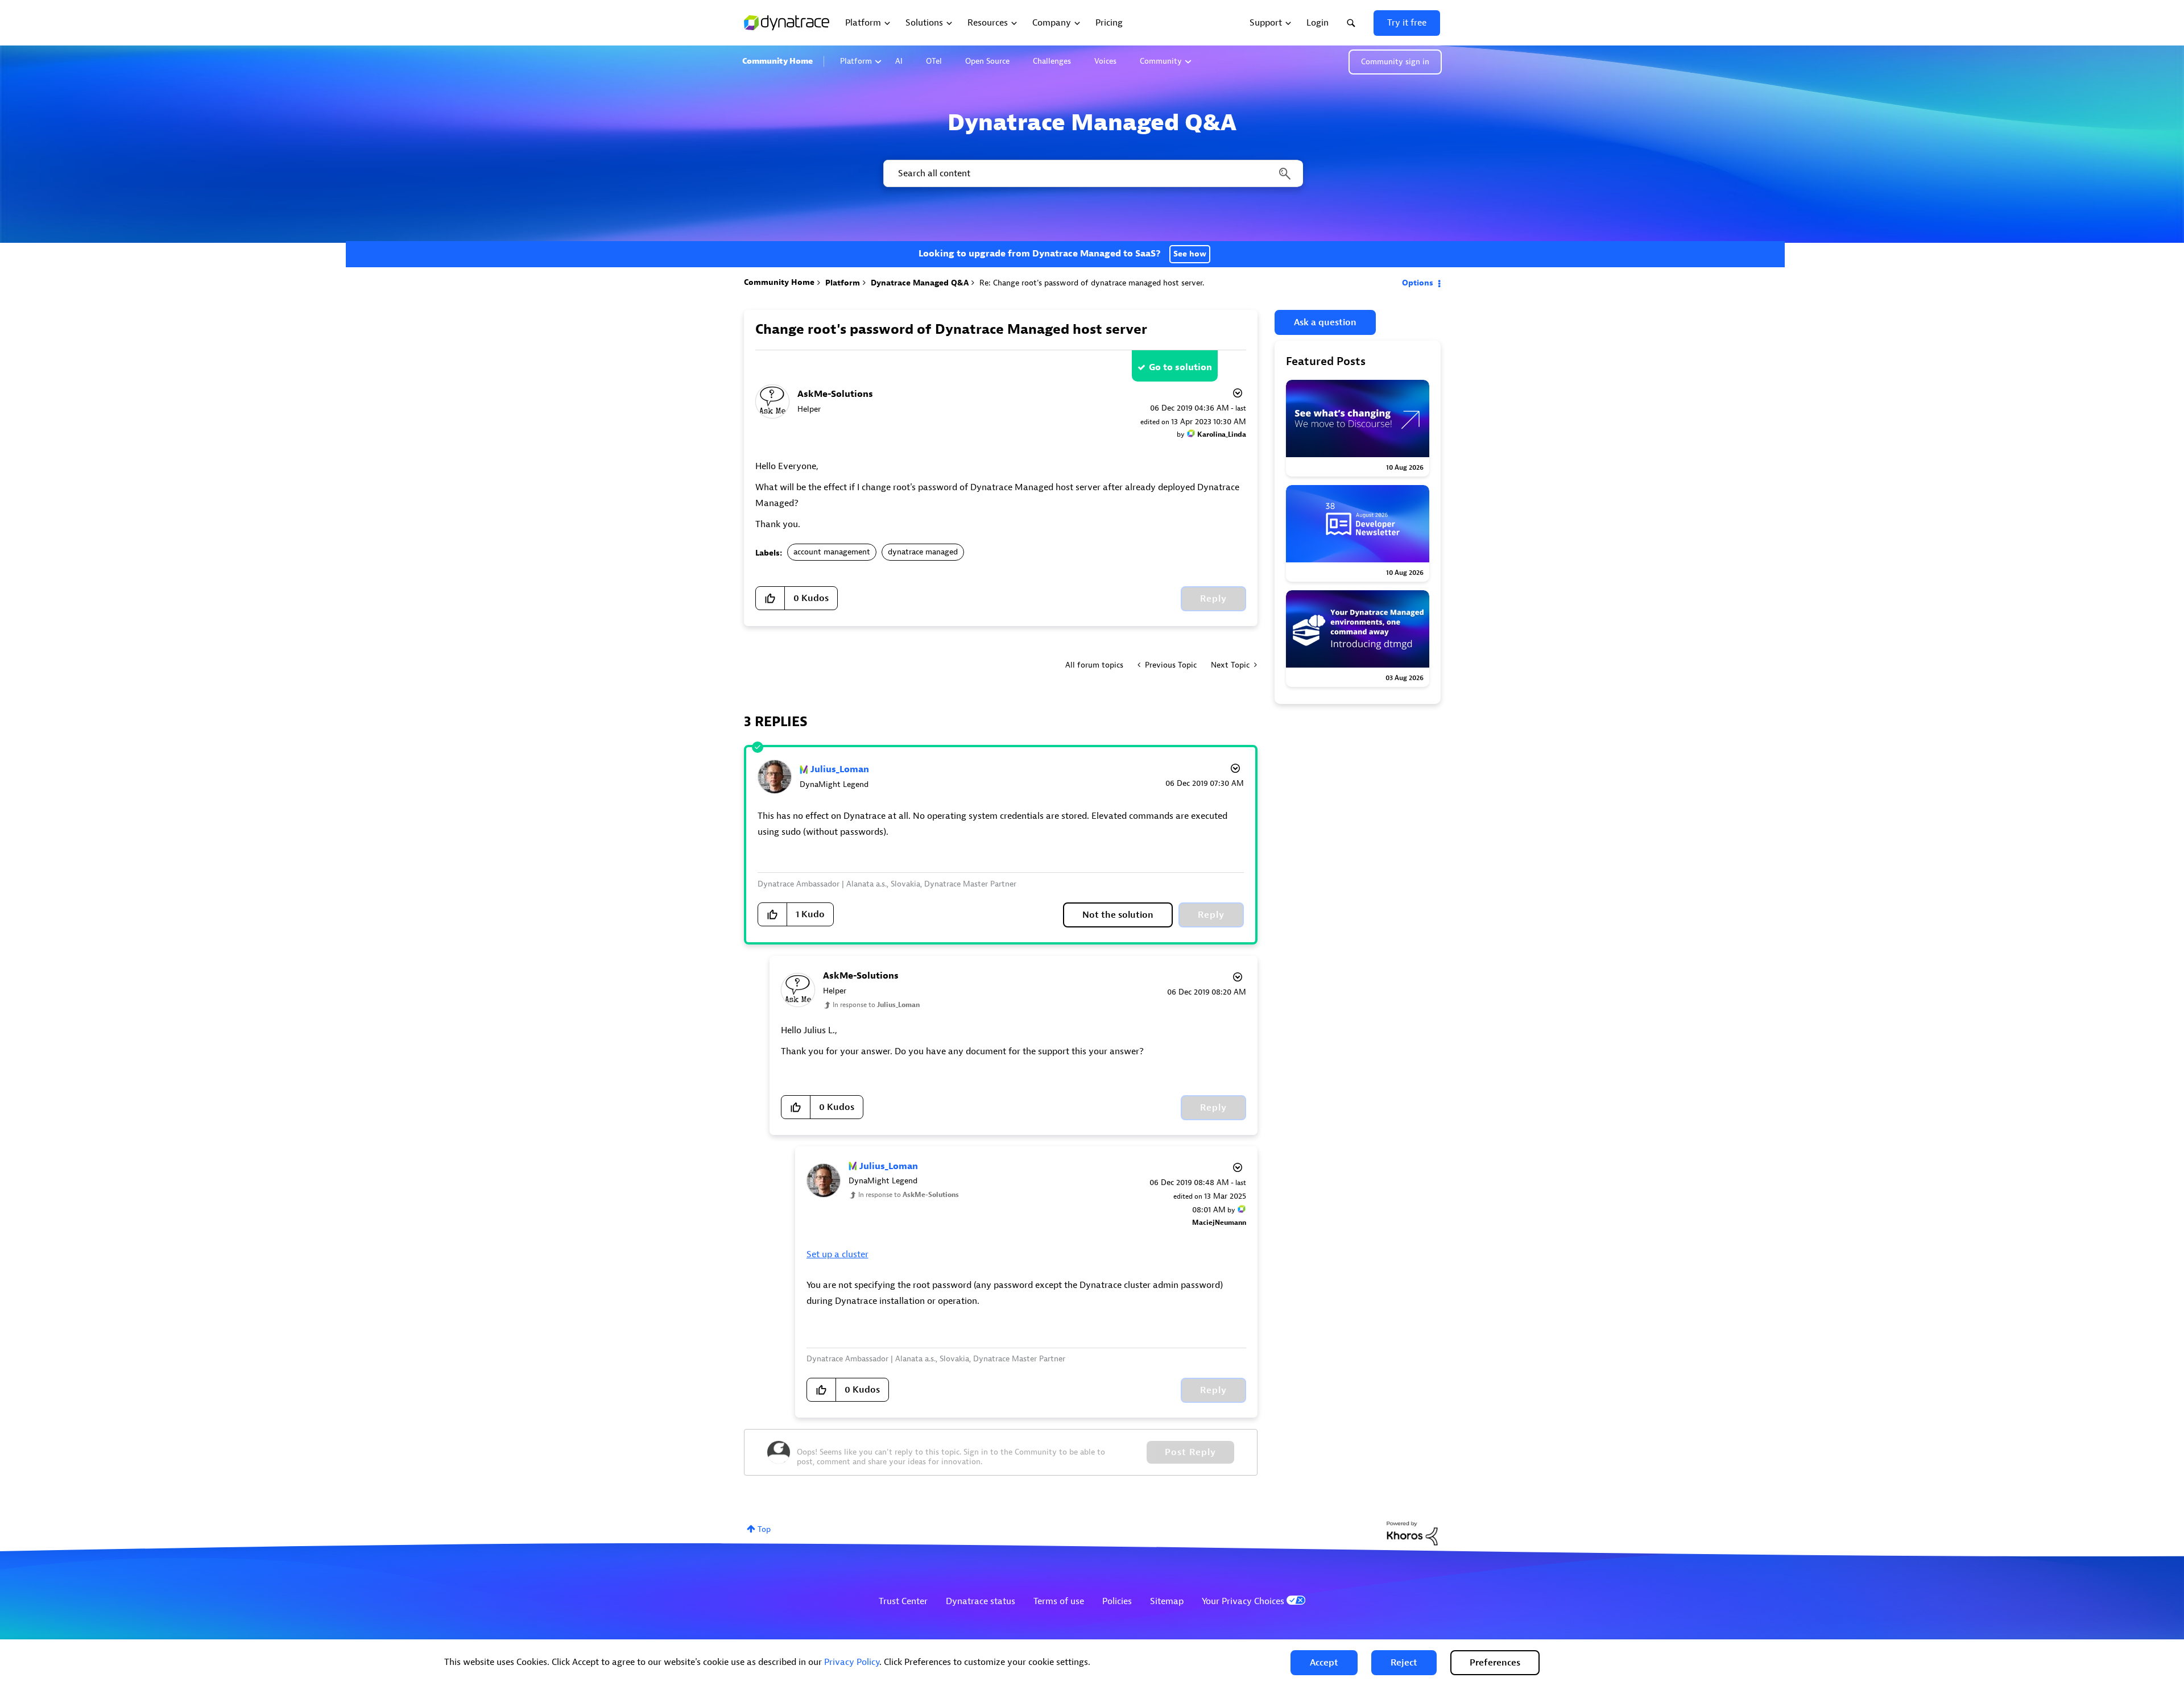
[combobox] (1092, 173)
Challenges (1052, 61)
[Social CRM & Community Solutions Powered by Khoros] (1412, 1533)
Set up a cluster (837, 1254)
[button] (1324, 1663)
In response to (876, 1005)
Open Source (987, 61)
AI (899, 61)
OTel (934, 61)
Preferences (1495, 1663)
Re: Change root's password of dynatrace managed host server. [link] (1092, 283)
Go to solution (1180, 367)
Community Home (777, 61)
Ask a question (1325, 322)
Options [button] (1418, 283)
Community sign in (1395, 62)
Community (1161, 61)
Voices (1105, 61)
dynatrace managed (923, 552)
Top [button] (764, 1529)
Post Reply (1190, 1452)
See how (1190, 254)
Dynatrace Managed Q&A (920, 283)
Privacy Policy (852, 1662)
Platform (856, 61)
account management (832, 552)
